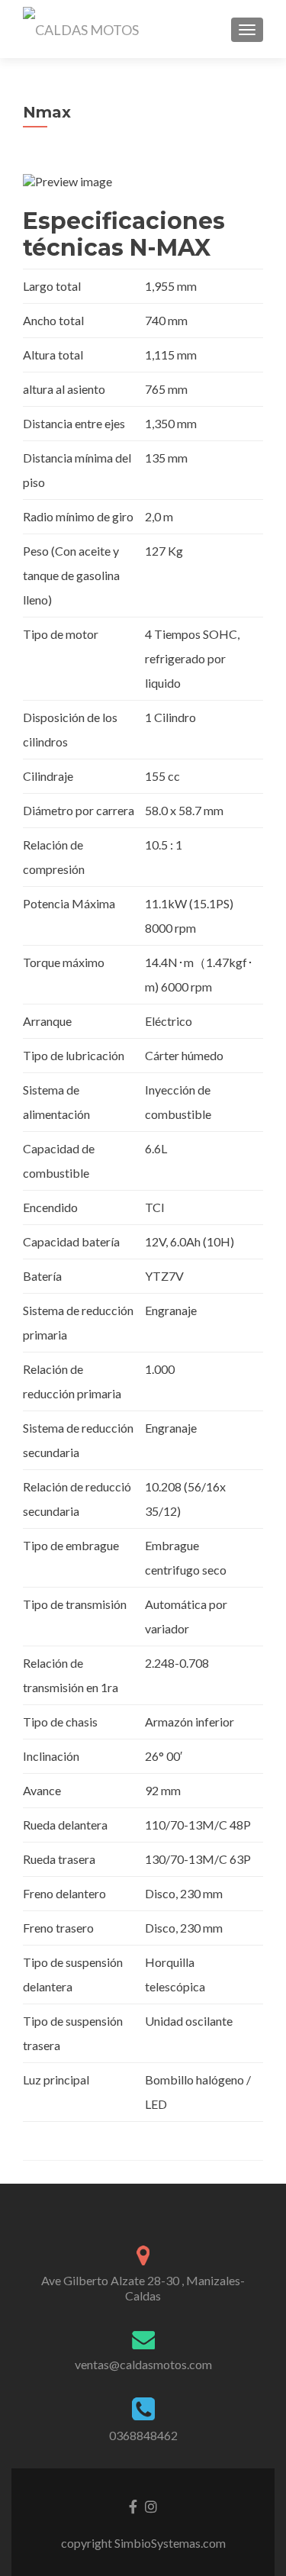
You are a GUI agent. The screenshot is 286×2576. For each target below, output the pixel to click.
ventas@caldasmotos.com (143, 2364)
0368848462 (143, 2435)
